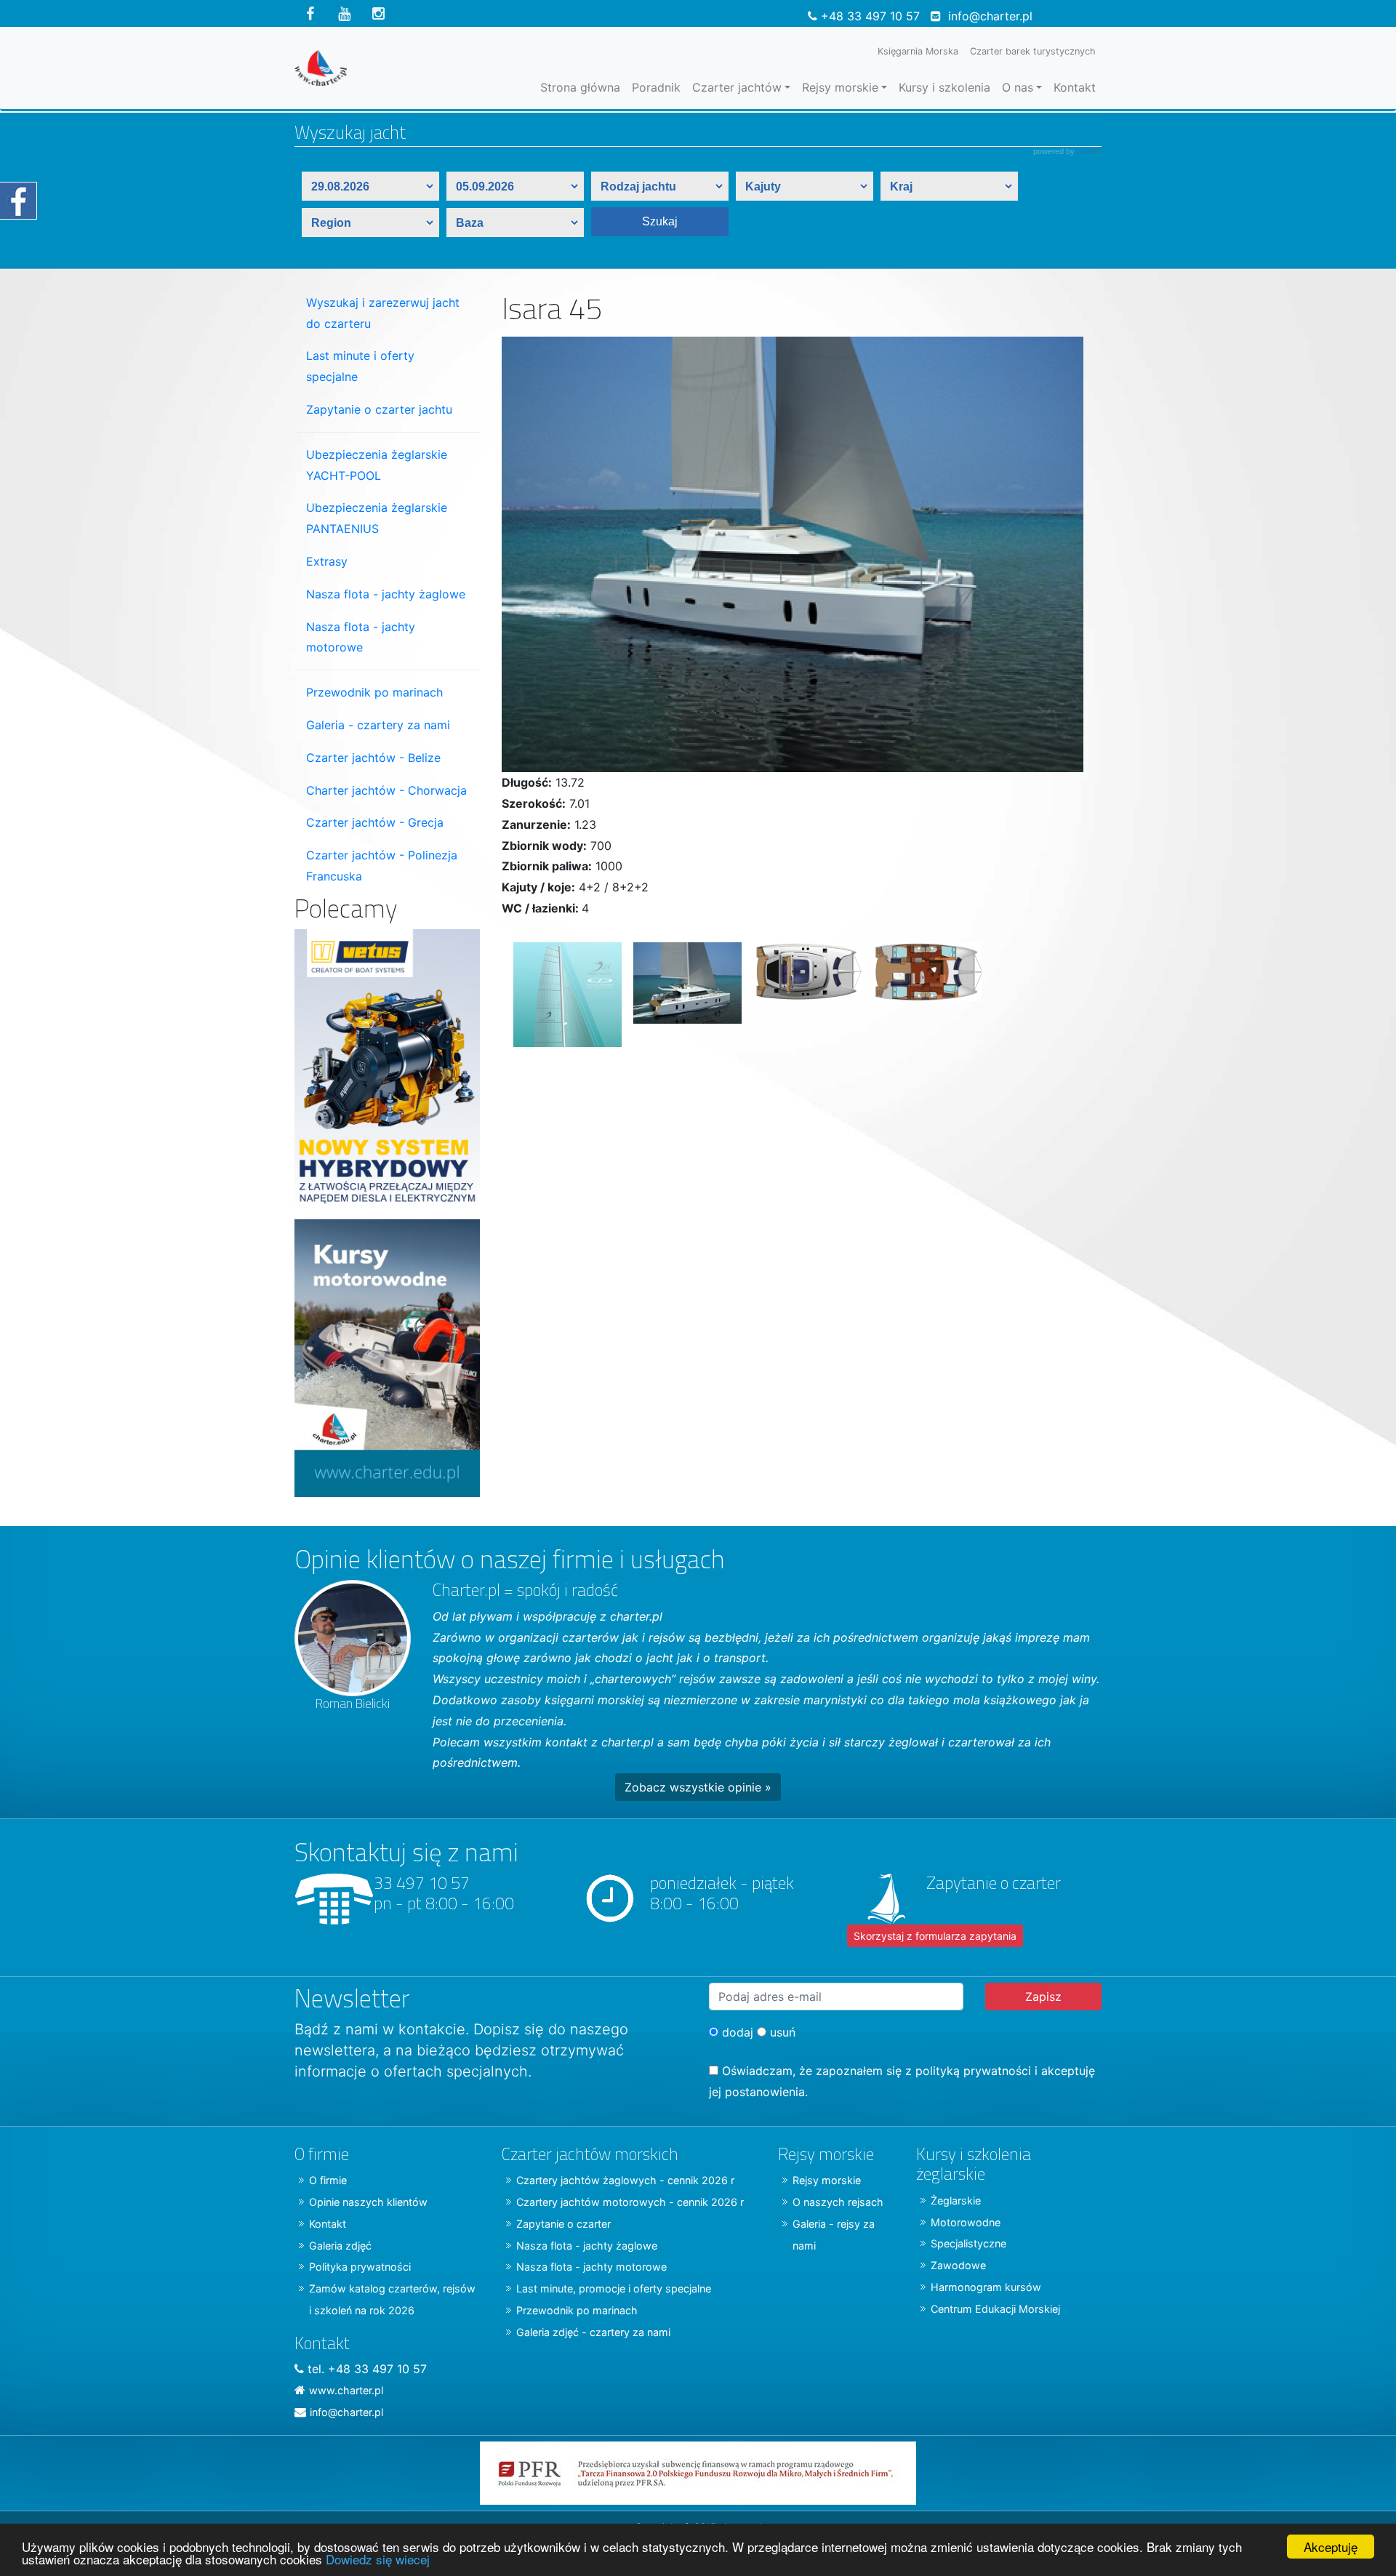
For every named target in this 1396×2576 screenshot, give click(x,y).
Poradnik (656, 87)
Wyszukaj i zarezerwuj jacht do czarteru (383, 313)
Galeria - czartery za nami (378, 725)
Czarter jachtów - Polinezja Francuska (382, 866)
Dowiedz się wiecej (378, 2559)
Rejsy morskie (840, 87)
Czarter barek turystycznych (1033, 51)
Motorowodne (966, 2222)
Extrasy (327, 561)
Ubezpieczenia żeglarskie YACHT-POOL (377, 465)
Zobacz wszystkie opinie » (698, 1787)
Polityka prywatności (360, 2267)
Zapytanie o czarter (563, 2224)
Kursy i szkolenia (944, 87)
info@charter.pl (990, 16)
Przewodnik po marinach (374, 692)
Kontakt (1075, 87)
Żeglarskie (956, 2200)
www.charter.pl (346, 2390)
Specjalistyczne (968, 2243)
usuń (781, 2032)
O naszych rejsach (838, 2202)
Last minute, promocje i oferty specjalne (614, 2288)
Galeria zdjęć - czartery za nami (593, 2332)
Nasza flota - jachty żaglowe (386, 594)
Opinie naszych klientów (368, 2202)
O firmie (328, 2180)
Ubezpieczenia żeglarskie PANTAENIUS (377, 518)
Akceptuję (1331, 2547)
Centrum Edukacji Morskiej (995, 2309)
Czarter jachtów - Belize (373, 758)
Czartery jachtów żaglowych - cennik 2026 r (625, 2180)
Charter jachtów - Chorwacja (386, 790)
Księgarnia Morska (918, 51)
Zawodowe (958, 2265)
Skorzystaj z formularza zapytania (935, 1936)
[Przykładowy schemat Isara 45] (922, 989)
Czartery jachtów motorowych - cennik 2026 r (630, 2202)
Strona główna (580, 87)
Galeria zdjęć (340, 2246)
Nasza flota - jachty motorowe (361, 637)
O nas (1018, 87)
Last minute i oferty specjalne (360, 366)
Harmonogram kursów (986, 2287)
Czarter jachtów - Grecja (375, 822)
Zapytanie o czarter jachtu (379, 409)
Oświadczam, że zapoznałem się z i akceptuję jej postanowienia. (902, 2081)
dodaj (736, 2032)
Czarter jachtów (737, 87)
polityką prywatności (973, 2071)
